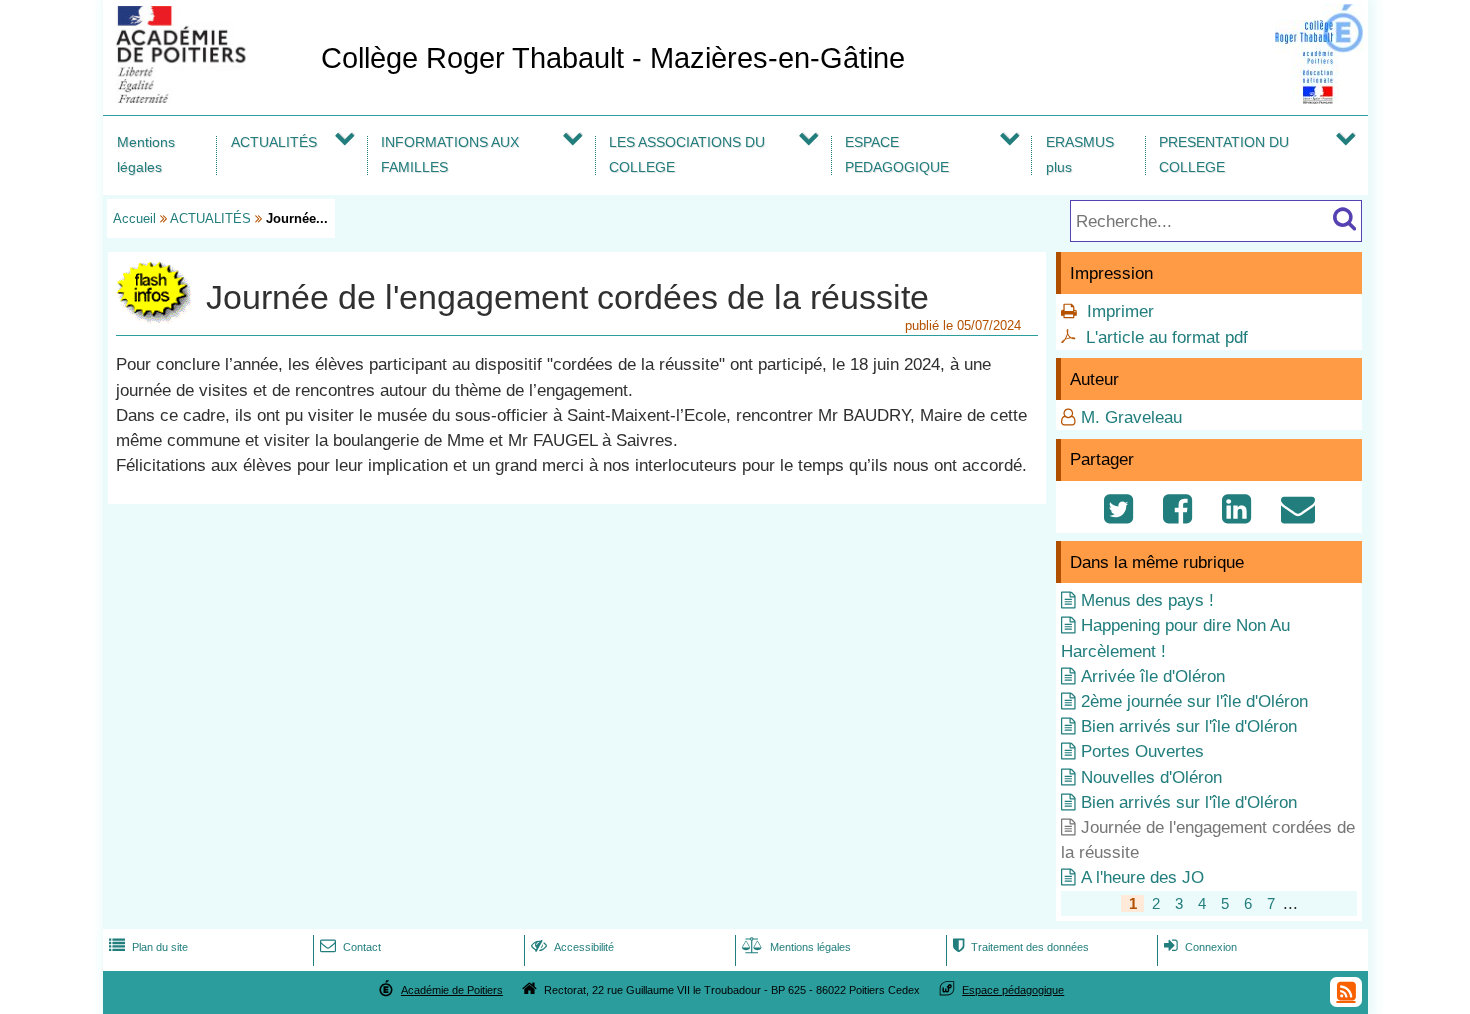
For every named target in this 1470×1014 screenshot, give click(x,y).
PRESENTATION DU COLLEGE (1224, 154)
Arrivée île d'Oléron (1153, 676)
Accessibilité (572, 947)
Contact (350, 947)
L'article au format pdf (1167, 337)
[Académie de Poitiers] (208, 97)
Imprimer (1120, 311)
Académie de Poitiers (452, 990)
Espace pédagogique (1013, 990)
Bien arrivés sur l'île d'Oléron (1189, 726)
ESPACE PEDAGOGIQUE (897, 154)
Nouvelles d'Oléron (1151, 777)
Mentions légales (146, 154)
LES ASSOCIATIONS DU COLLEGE (687, 154)
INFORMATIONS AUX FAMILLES (450, 154)
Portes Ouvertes (1142, 751)
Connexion (1200, 947)
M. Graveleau (1131, 417)
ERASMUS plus (1080, 154)
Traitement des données (1021, 947)
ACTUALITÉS (274, 142)
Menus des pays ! (1147, 600)
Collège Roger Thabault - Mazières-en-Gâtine (613, 58)
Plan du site (148, 947)
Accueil (134, 218)
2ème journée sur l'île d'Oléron (1194, 701)
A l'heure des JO (1142, 877)
